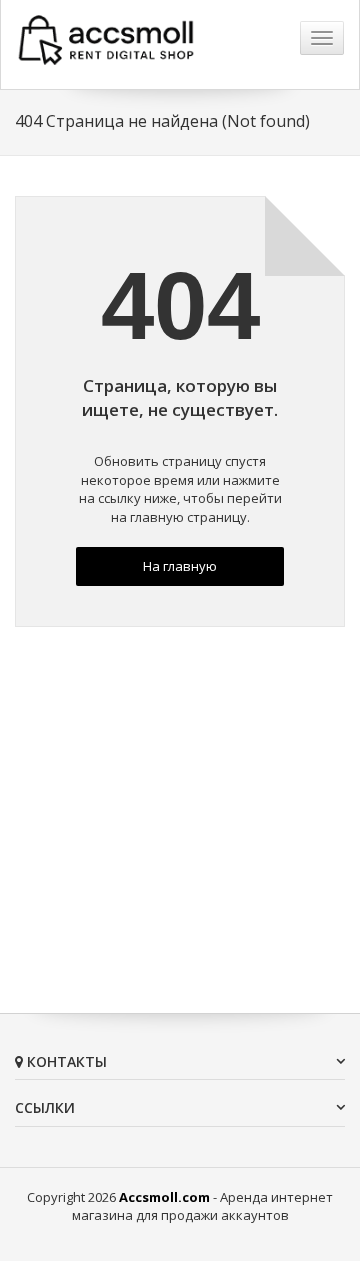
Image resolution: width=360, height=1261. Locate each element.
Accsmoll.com (164, 1197)
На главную (180, 566)
